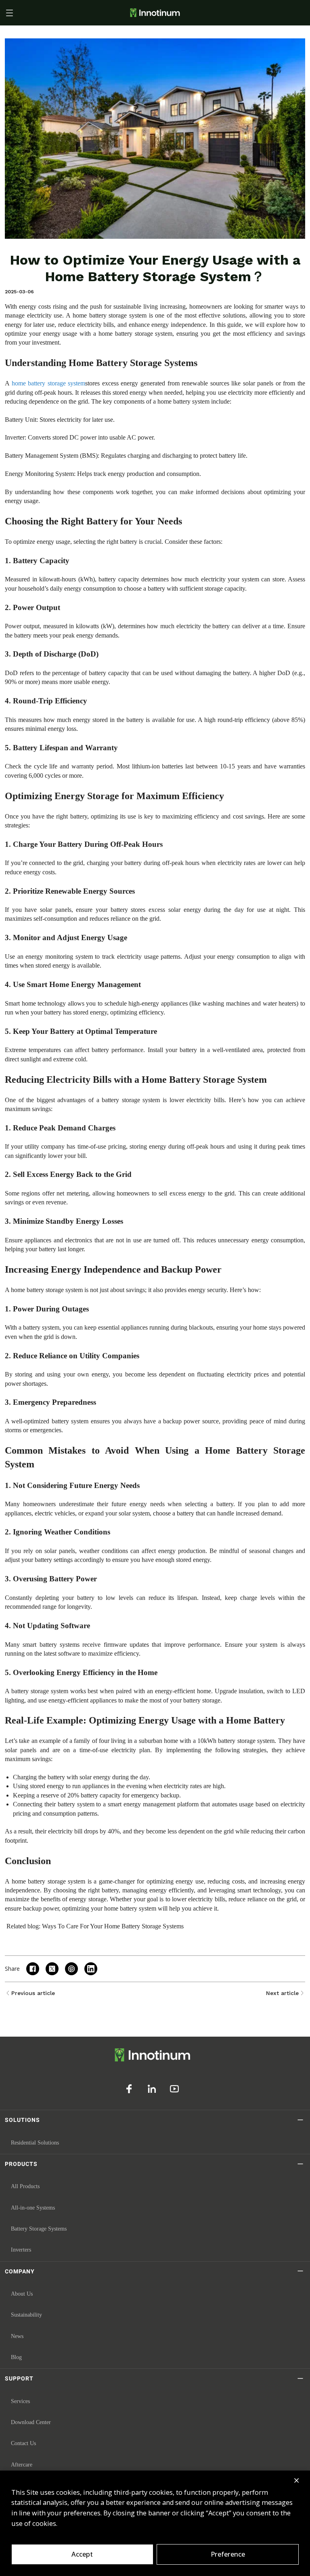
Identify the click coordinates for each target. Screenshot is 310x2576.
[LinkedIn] (152, 2089)
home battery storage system (49, 383)
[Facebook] (129, 2089)
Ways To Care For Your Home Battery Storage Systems (113, 1926)
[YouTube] (174, 2089)
